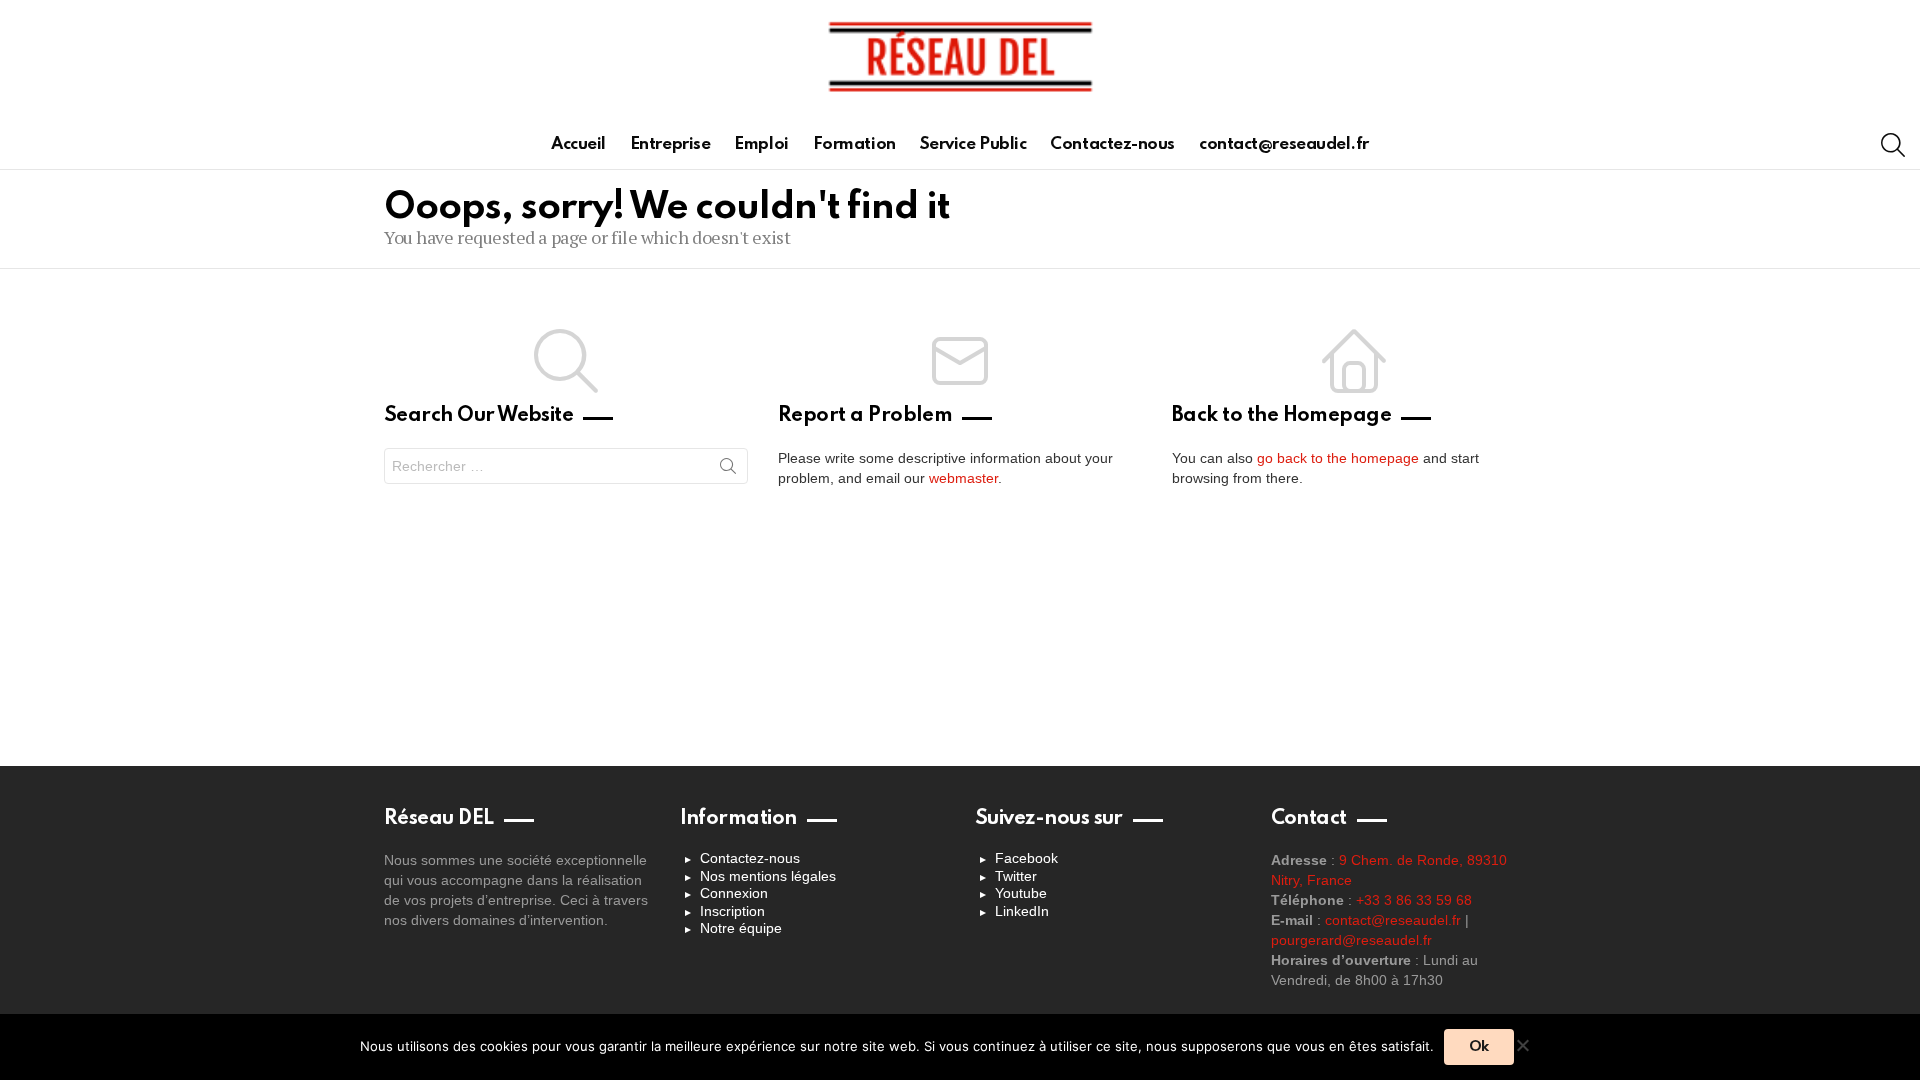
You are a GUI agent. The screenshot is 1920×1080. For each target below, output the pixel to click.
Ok (1479, 1047)
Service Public (973, 144)
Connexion (734, 893)
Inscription (732, 911)
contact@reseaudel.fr (1284, 144)
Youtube (1021, 893)
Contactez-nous (1112, 144)
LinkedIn (1022, 911)
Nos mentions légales (768, 876)
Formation (854, 144)
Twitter (1016, 876)
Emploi (761, 144)
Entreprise (670, 144)
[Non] (1522, 1042)
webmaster (963, 478)
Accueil (578, 144)
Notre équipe (741, 928)
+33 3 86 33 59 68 (1414, 900)
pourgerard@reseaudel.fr (1351, 940)
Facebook (1026, 858)
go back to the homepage (1338, 458)
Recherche (728, 470)
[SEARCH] (1893, 145)
